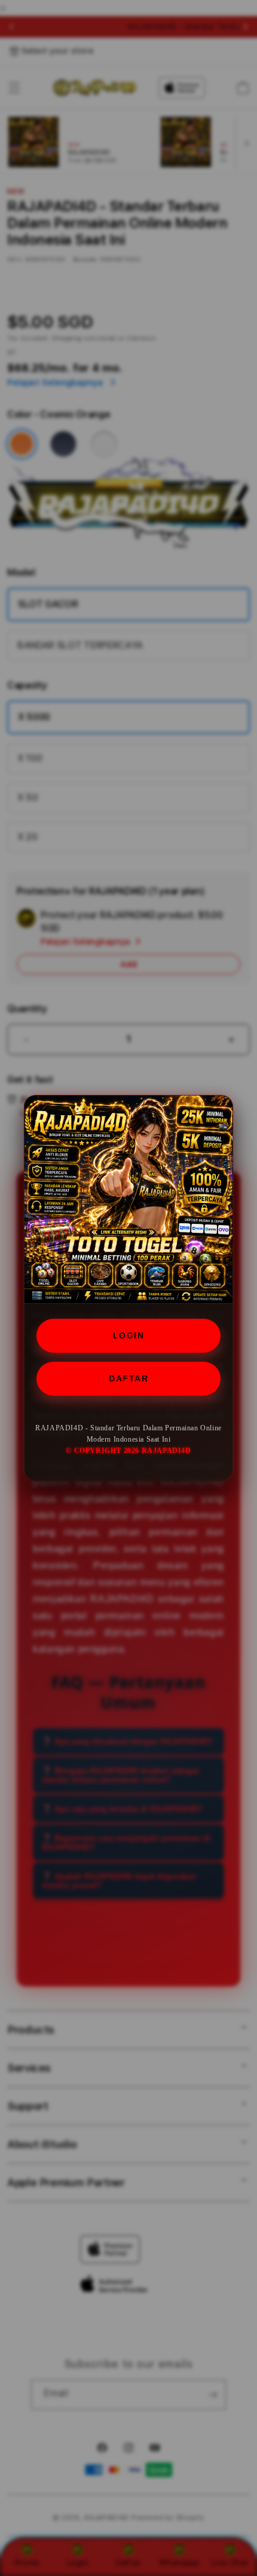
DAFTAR (128, 1378)
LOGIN (129, 1335)
